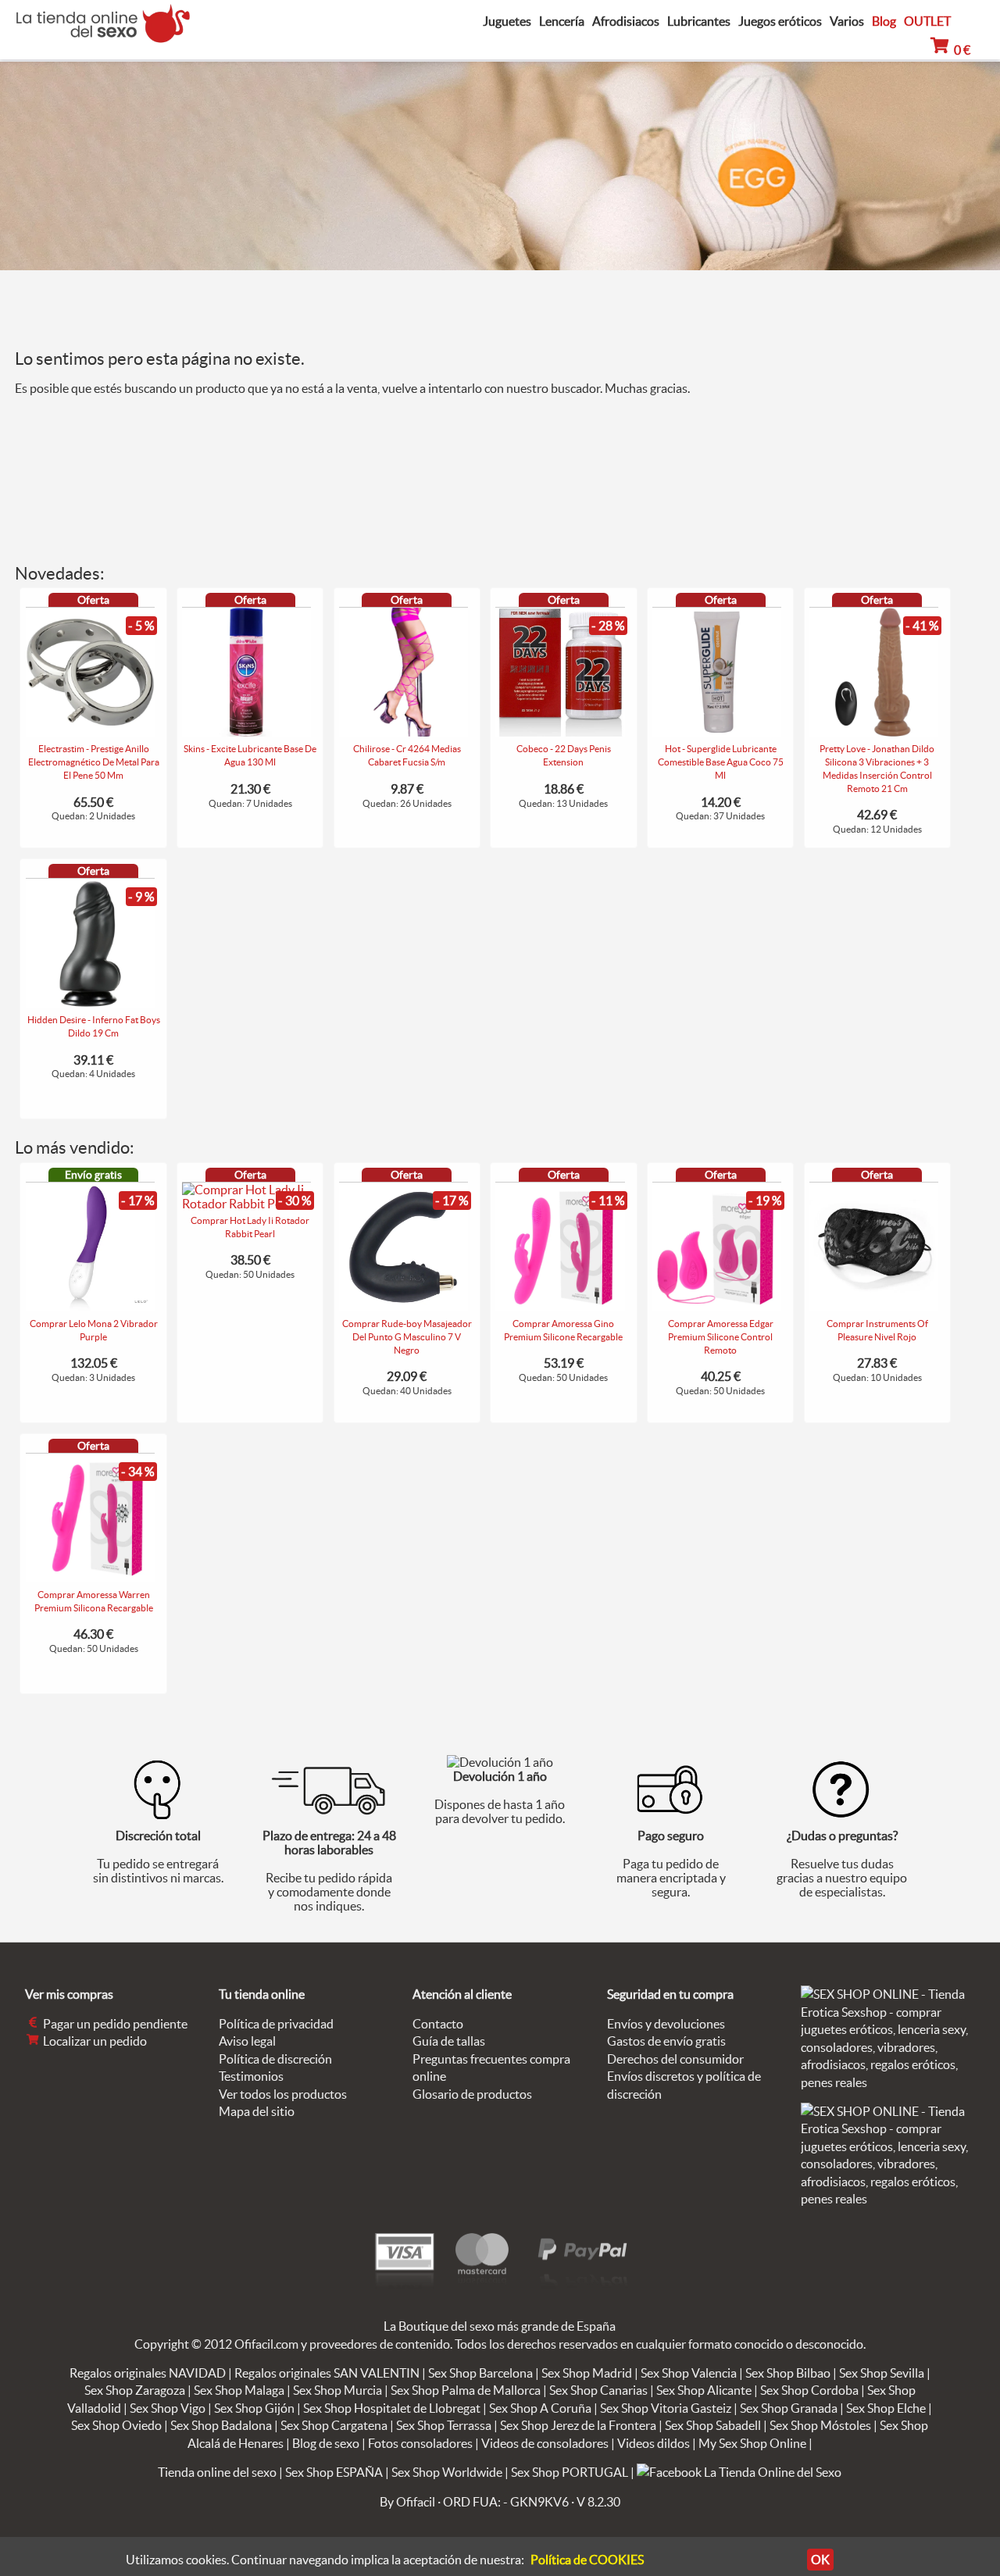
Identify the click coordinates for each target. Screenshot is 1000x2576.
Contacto (438, 2024)
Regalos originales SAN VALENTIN (327, 2373)
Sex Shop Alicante (704, 2390)
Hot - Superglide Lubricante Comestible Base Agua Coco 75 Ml (721, 762)
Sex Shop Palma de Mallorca (466, 2390)
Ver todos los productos (283, 2094)
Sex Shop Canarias (598, 2390)
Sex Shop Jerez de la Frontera (578, 2425)
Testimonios (251, 2076)
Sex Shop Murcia (337, 2390)
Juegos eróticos (780, 21)
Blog (884, 21)
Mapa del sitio (257, 2111)
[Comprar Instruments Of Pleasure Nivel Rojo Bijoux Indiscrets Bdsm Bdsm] (874, 1307)
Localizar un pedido (94, 2041)
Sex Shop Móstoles (820, 2425)
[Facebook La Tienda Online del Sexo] (739, 2472)
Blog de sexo (326, 2443)
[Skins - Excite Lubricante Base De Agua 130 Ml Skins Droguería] (246, 732)
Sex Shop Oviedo (116, 2425)
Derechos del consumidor (675, 2059)
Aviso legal (247, 2041)
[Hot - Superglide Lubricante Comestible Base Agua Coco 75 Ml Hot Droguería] (717, 732)
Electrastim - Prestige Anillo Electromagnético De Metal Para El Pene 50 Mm (94, 762)
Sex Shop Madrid (587, 2373)
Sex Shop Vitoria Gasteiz (666, 2408)
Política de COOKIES (587, 2560)
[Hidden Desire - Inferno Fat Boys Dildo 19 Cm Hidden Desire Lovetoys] (90, 1003)
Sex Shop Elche (886, 2408)
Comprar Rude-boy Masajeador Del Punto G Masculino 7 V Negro (407, 1337)
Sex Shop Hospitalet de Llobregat (392, 2408)
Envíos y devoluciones (666, 2024)
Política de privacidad (276, 2024)
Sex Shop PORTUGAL (570, 2472)
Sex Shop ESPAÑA (334, 2472)
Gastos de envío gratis (666, 2041)
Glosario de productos (472, 2094)
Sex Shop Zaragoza (135, 2390)
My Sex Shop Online (752, 2443)
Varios (847, 21)
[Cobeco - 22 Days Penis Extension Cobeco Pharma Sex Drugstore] (560, 732)
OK (820, 2560)
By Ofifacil (407, 2502)
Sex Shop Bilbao (788, 2373)
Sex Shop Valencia (689, 2373)
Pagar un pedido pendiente (114, 2024)
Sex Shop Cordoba (809, 2390)
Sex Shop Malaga (239, 2390)
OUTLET (927, 21)
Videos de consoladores (545, 2443)
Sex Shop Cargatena (334, 2425)
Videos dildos (654, 2443)
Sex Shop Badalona (221, 2425)
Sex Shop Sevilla (882, 2373)
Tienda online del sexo (217, 2472)
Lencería (562, 21)
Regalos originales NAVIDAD (148, 2373)
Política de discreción (275, 2059)
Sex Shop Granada (789, 2408)
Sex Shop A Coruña (540, 2408)
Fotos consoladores (420, 2443)
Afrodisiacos (626, 21)
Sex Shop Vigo (168, 2408)
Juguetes (507, 21)
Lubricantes (699, 21)
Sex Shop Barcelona (480, 2373)
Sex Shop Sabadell (713, 2425)
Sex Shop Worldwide (447, 2472)
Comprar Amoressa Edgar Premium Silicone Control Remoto (721, 1337)
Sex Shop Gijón (254, 2408)
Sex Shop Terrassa (444, 2425)
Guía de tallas (449, 2041)
